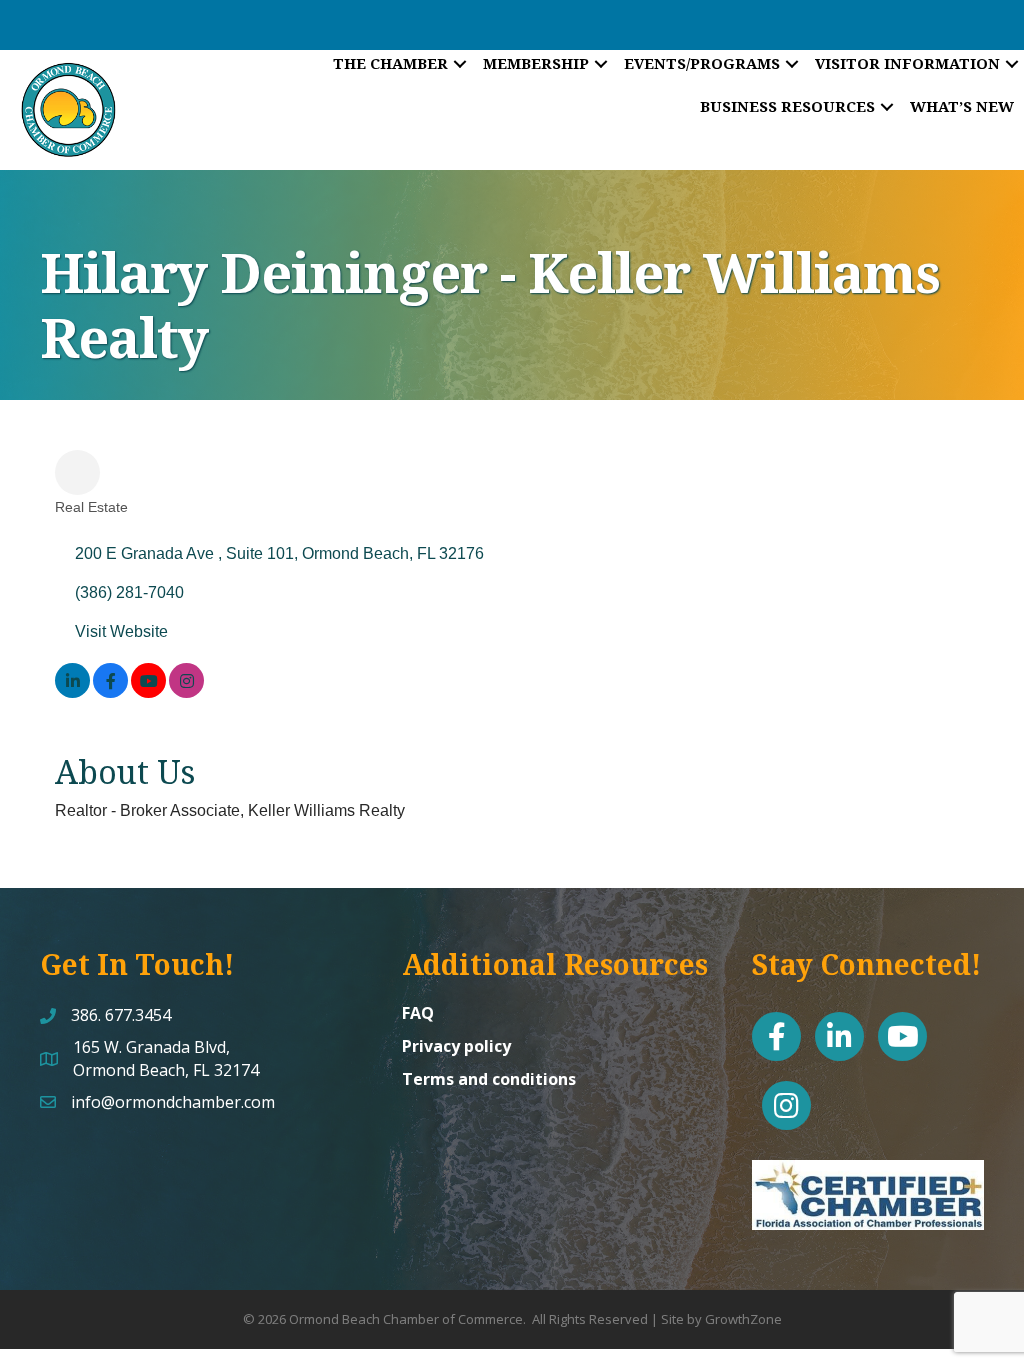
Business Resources (787, 106)
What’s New (962, 106)
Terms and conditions (489, 1079)
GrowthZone (743, 1319)
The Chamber (390, 63)
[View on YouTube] (148, 692)
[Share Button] (77, 472)
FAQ (418, 1013)
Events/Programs (702, 63)
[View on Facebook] (110, 692)
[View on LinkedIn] (72, 692)
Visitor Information (907, 63)
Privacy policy (456, 1046)
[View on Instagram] (186, 692)
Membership (536, 63)
